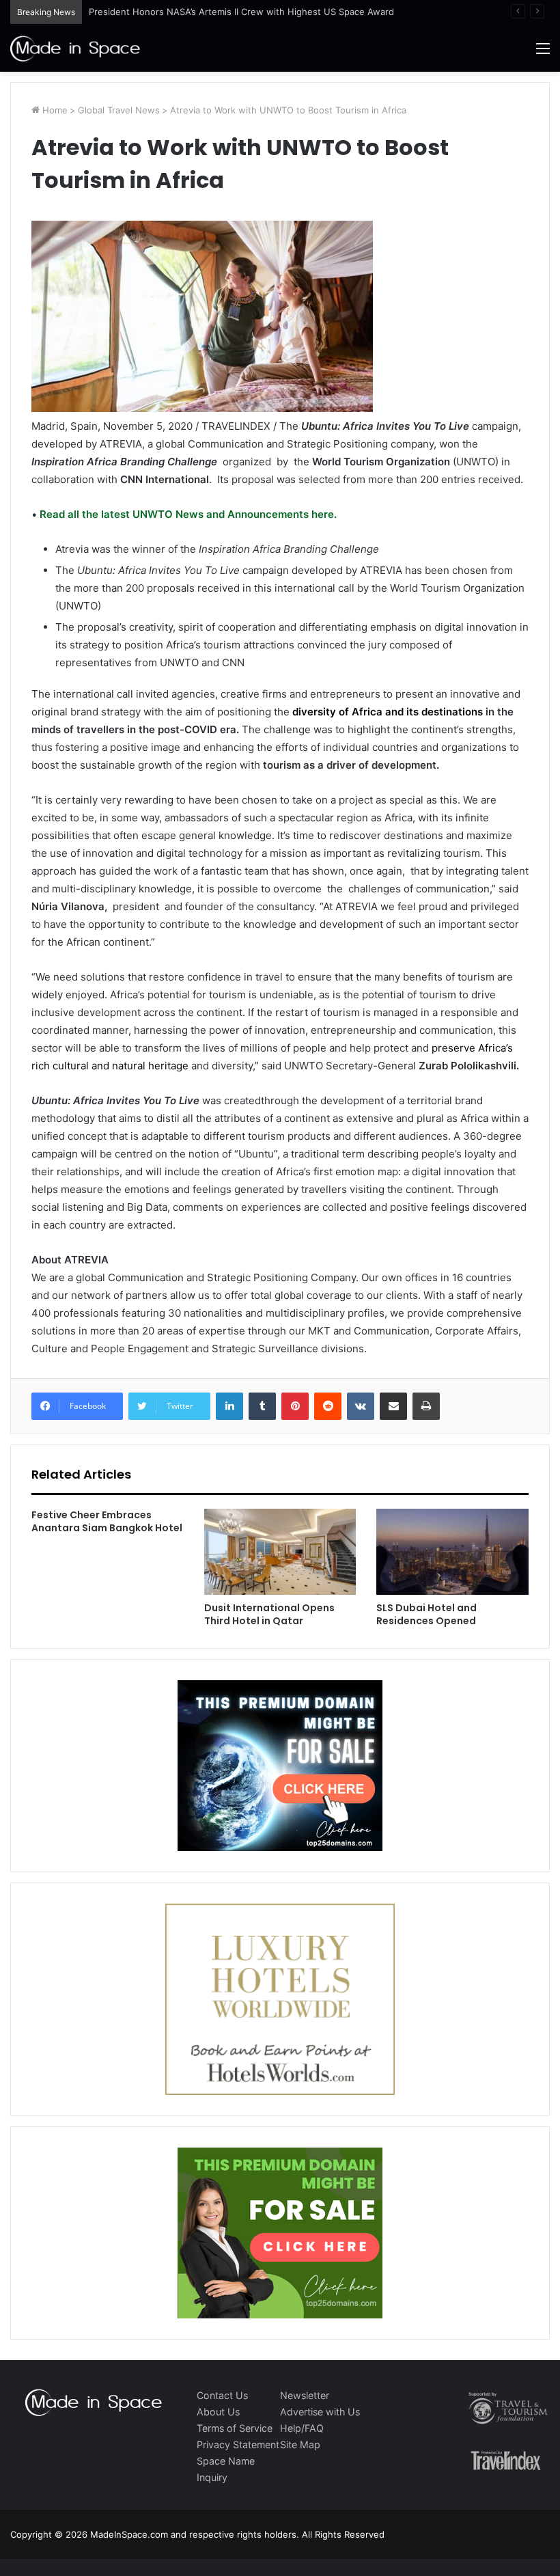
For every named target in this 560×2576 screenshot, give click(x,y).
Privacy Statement (238, 2444)
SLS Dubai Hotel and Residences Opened (426, 1614)
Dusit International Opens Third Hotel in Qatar (269, 1614)
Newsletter (305, 2395)
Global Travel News (119, 110)
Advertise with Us (320, 2412)
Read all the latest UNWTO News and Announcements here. (187, 514)
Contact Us (222, 2395)
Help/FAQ (302, 2428)
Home (54, 110)
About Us (218, 2412)
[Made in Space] (75, 48)
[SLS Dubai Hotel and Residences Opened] (452, 1552)
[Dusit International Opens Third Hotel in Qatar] (280, 1552)
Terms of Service (235, 2428)
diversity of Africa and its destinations (386, 712)
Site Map (300, 2444)
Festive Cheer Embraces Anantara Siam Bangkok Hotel (107, 1521)
